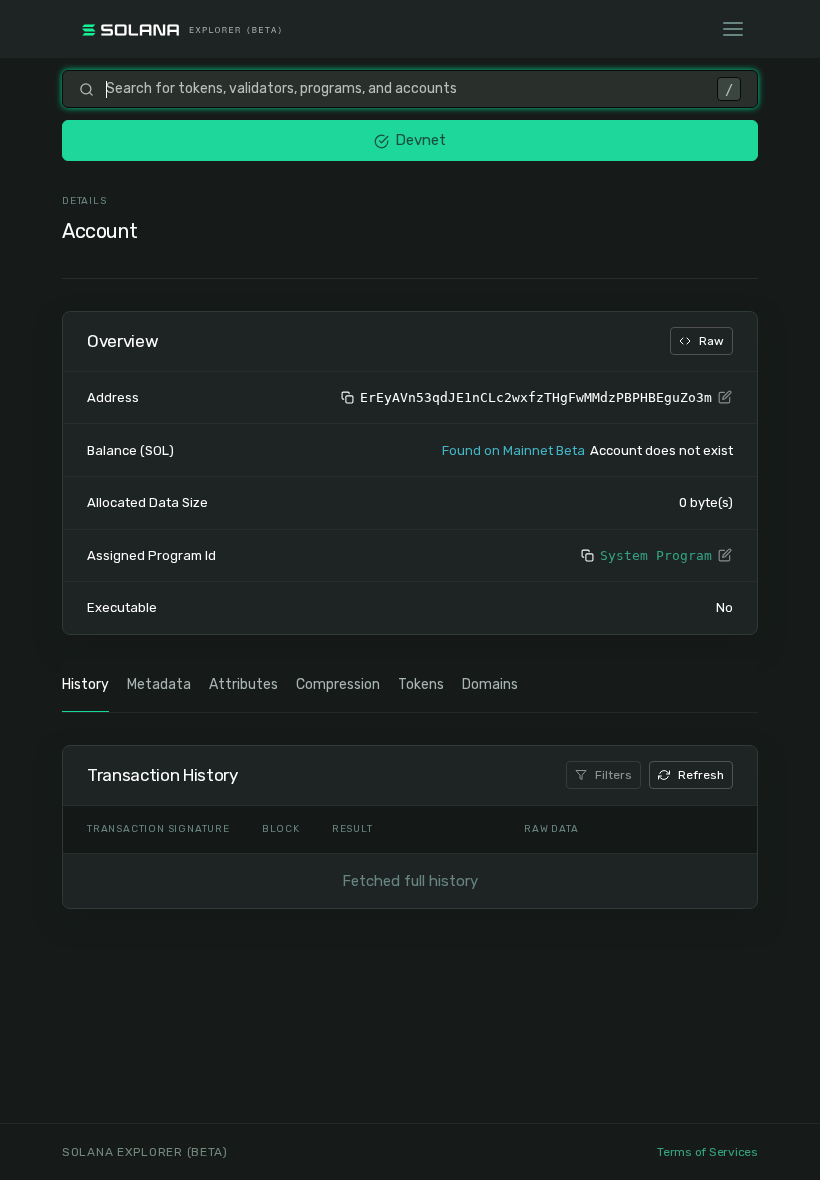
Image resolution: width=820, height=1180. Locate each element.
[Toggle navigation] (733, 29)
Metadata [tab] (159, 684)
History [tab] (85, 684)
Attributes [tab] (243, 684)
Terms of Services (707, 1152)
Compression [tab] (338, 684)
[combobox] (405, 89)
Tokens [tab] (421, 684)
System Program (656, 555)
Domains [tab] (490, 684)
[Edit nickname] (725, 398)
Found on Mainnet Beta (513, 450)
